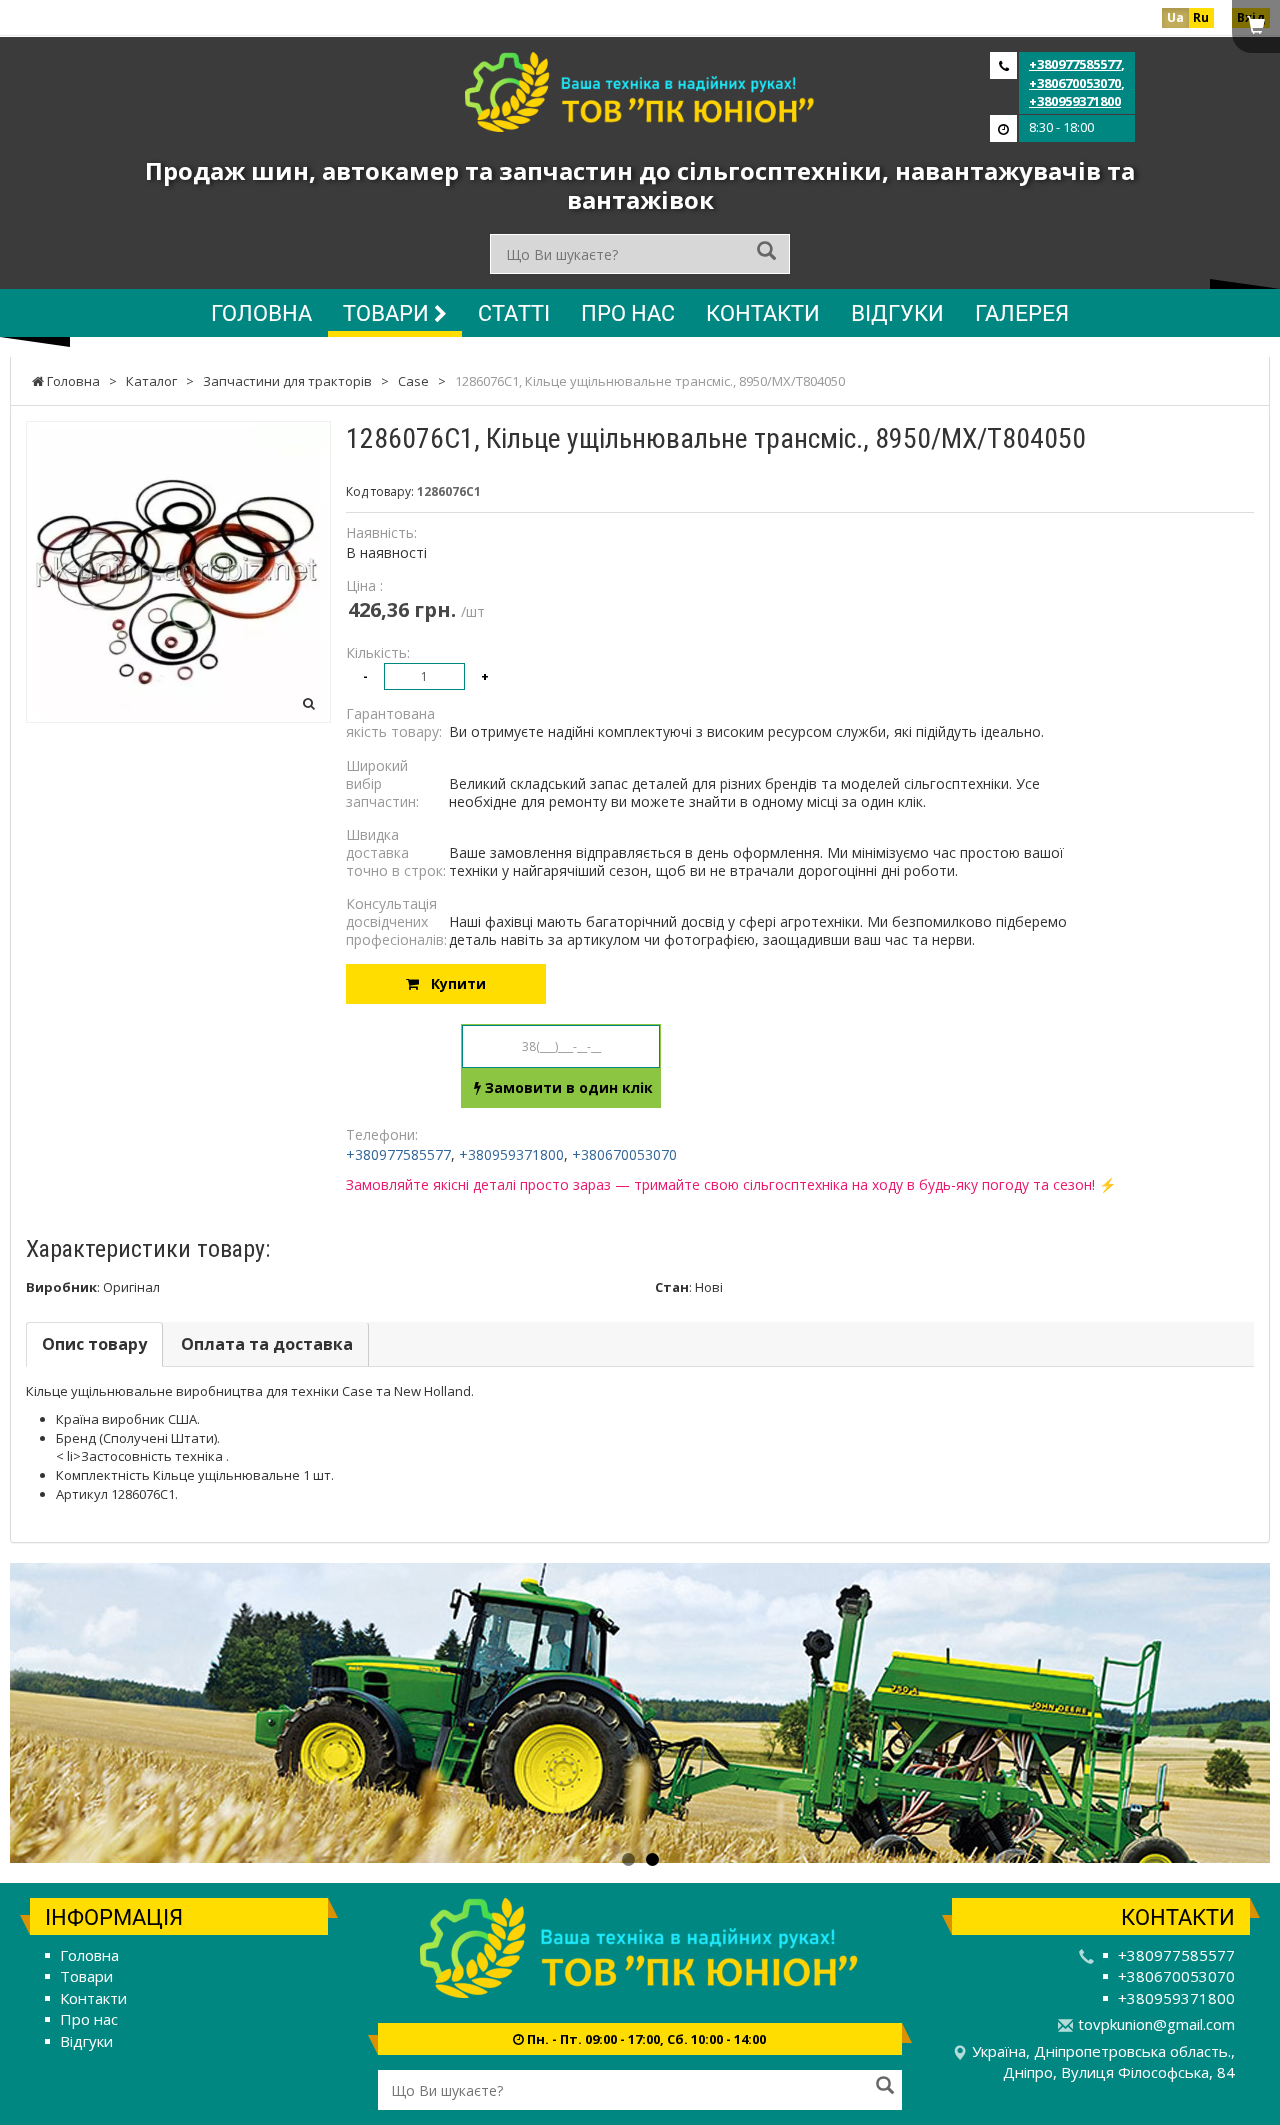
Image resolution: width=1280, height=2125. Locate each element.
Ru (1201, 17)
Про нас (628, 312)
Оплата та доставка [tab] (267, 1344)
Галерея (1022, 312)
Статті (514, 312)
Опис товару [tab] (94, 1344)
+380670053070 (1075, 83)
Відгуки (897, 312)
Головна (261, 312)
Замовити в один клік (567, 1087)
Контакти (763, 312)
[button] (104, 1713)
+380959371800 (1075, 101)
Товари (388, 312)
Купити (452, 983)
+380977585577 (1075, 64)
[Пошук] (766, 252)
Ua (1175, 17)
